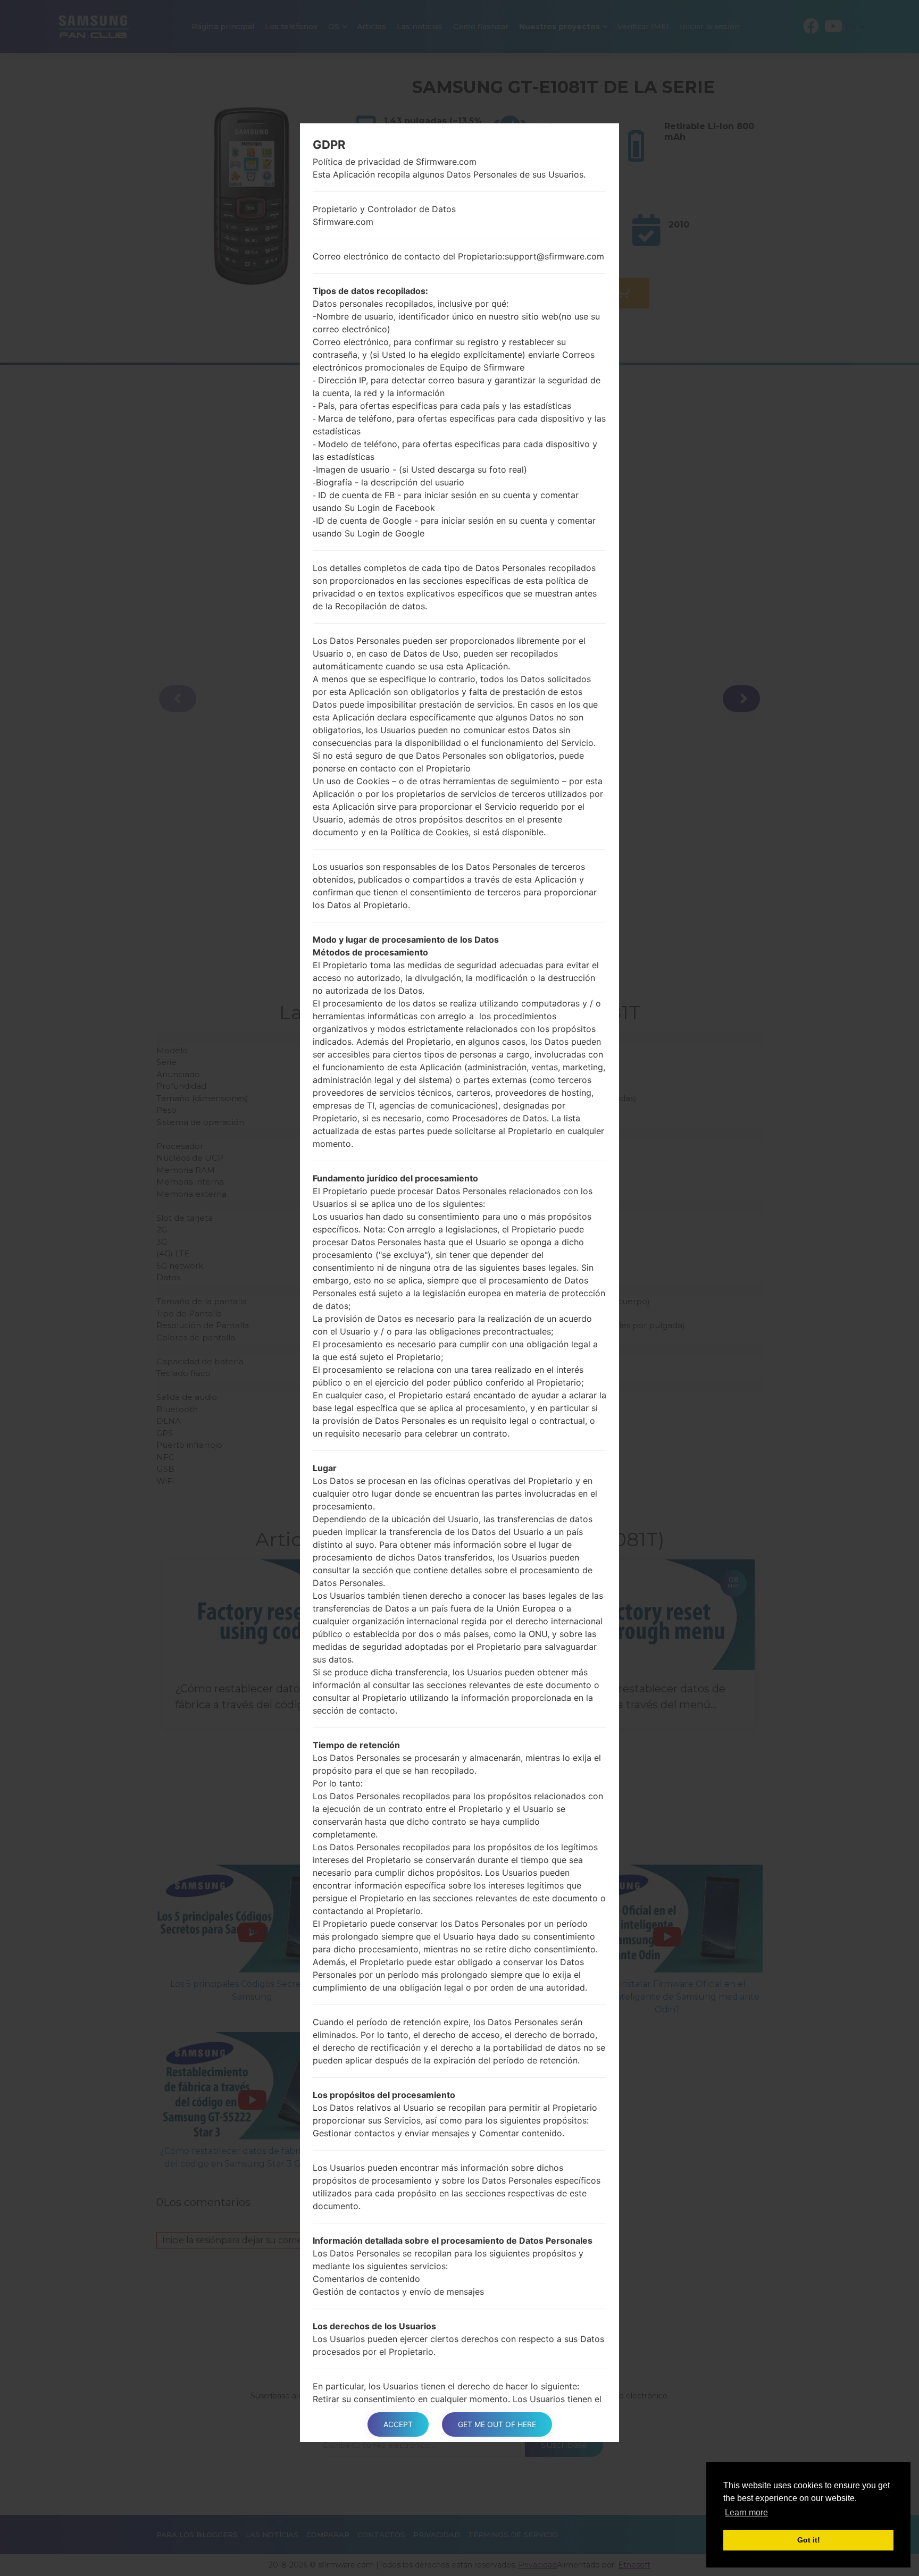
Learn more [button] (746, 2512)
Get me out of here (497, 2424)
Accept (398, 2424)
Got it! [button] (809, 2540)
